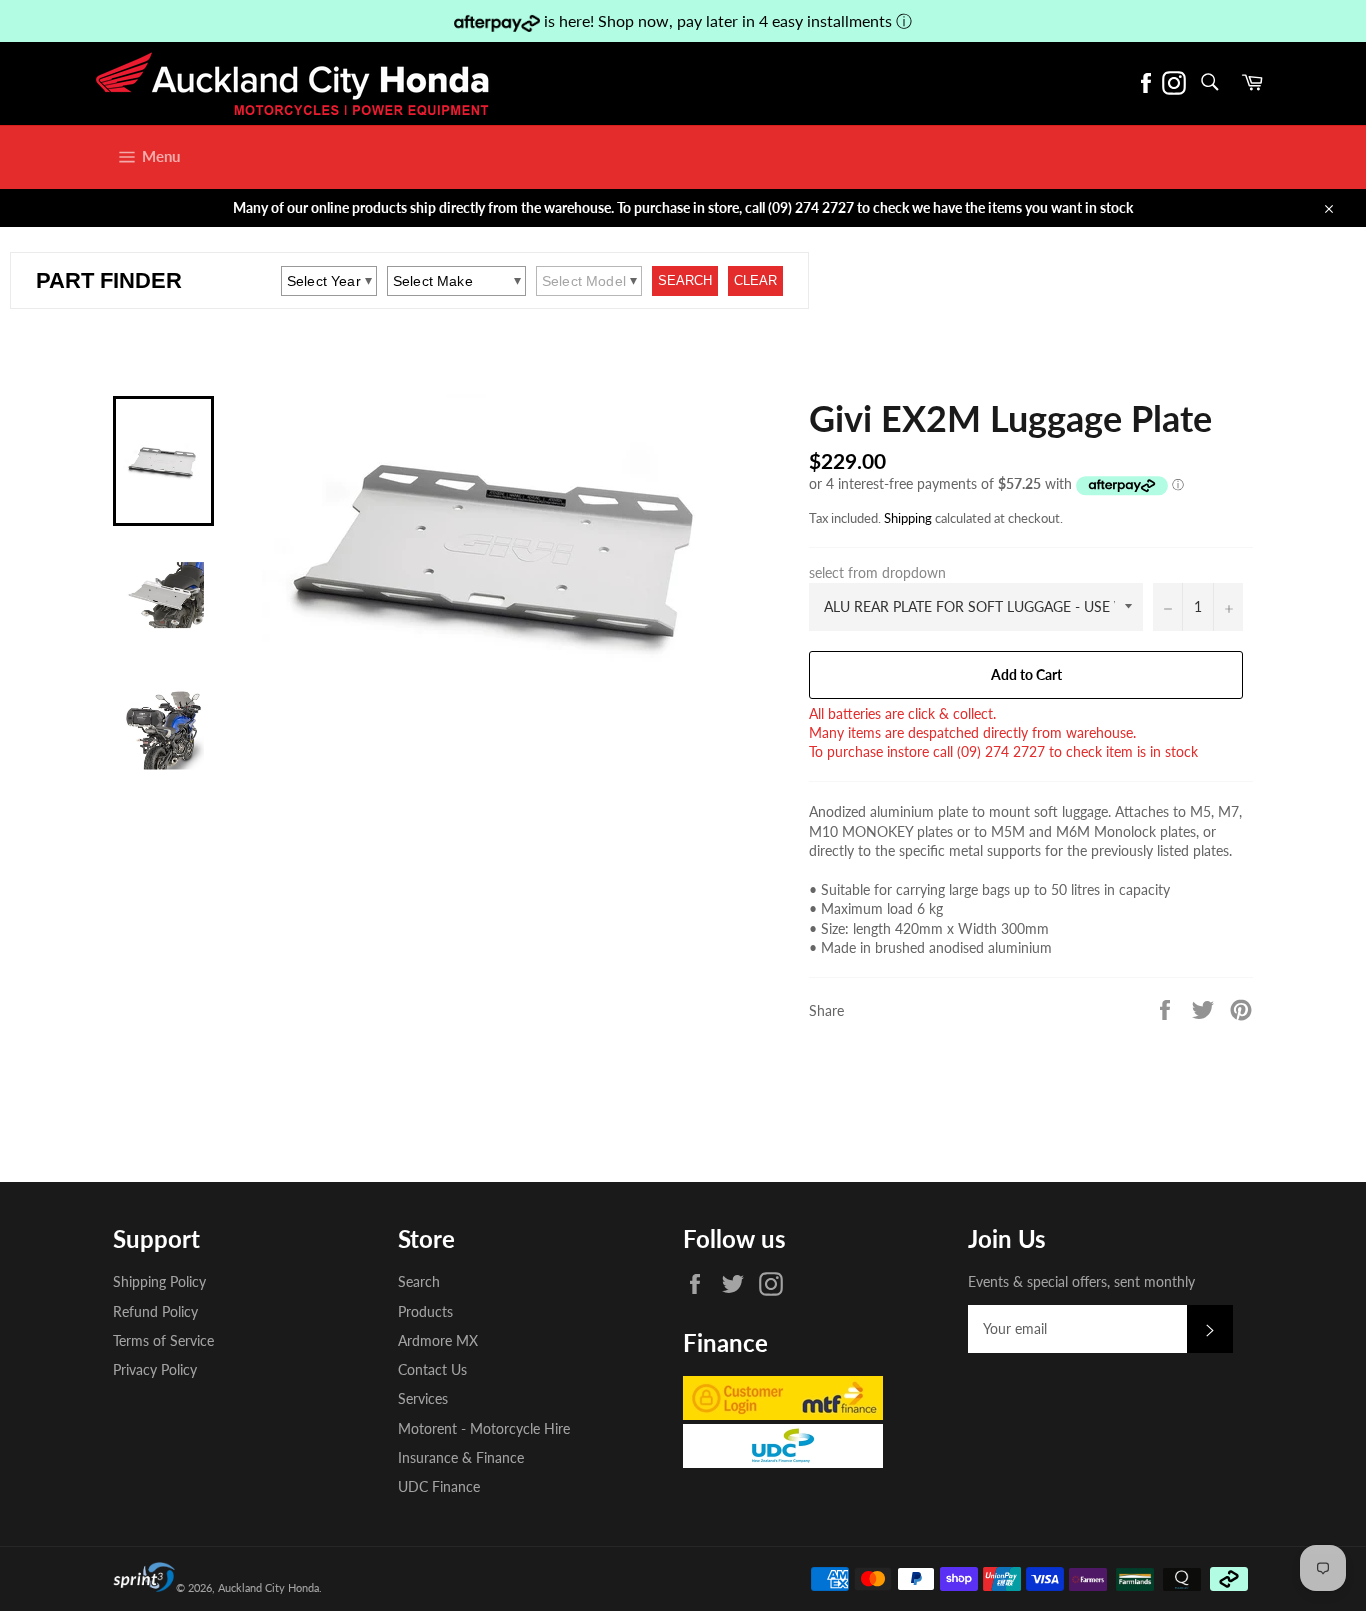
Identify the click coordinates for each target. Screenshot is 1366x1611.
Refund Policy (155, 1311)
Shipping (908, 518)
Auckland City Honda (268, 1587)
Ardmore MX (438, 1340)
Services (423, 1398)
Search (419, 1281)
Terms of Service (163, 1340)
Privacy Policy (155, 1369)
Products (425, 1311)
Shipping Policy (159, 1281)
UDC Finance (439, 1486)
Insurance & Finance (461, 1457)
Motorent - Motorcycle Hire (484, 1428)
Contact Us (432, 1369)
